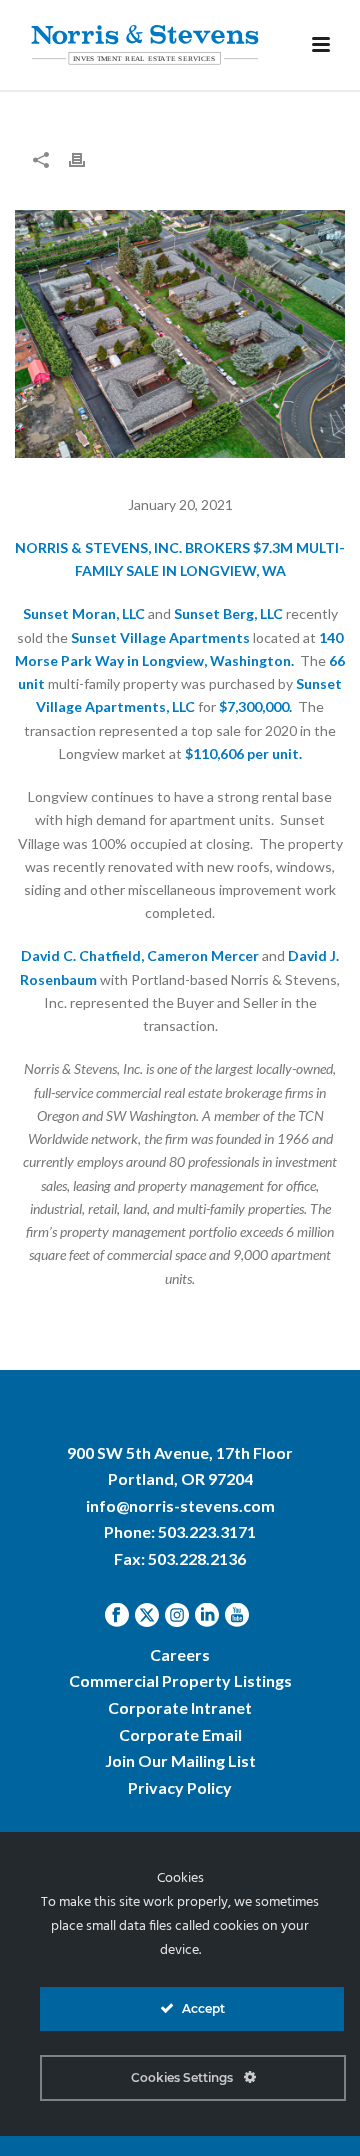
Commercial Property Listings (180, 1680)
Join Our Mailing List (180, 1760)
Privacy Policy (180, 1787)
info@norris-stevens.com (180, 1505)
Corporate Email (180, 1734)
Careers (180, 1654)
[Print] (87, 158)
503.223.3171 (207, 1531)
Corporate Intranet (180, 1707)
